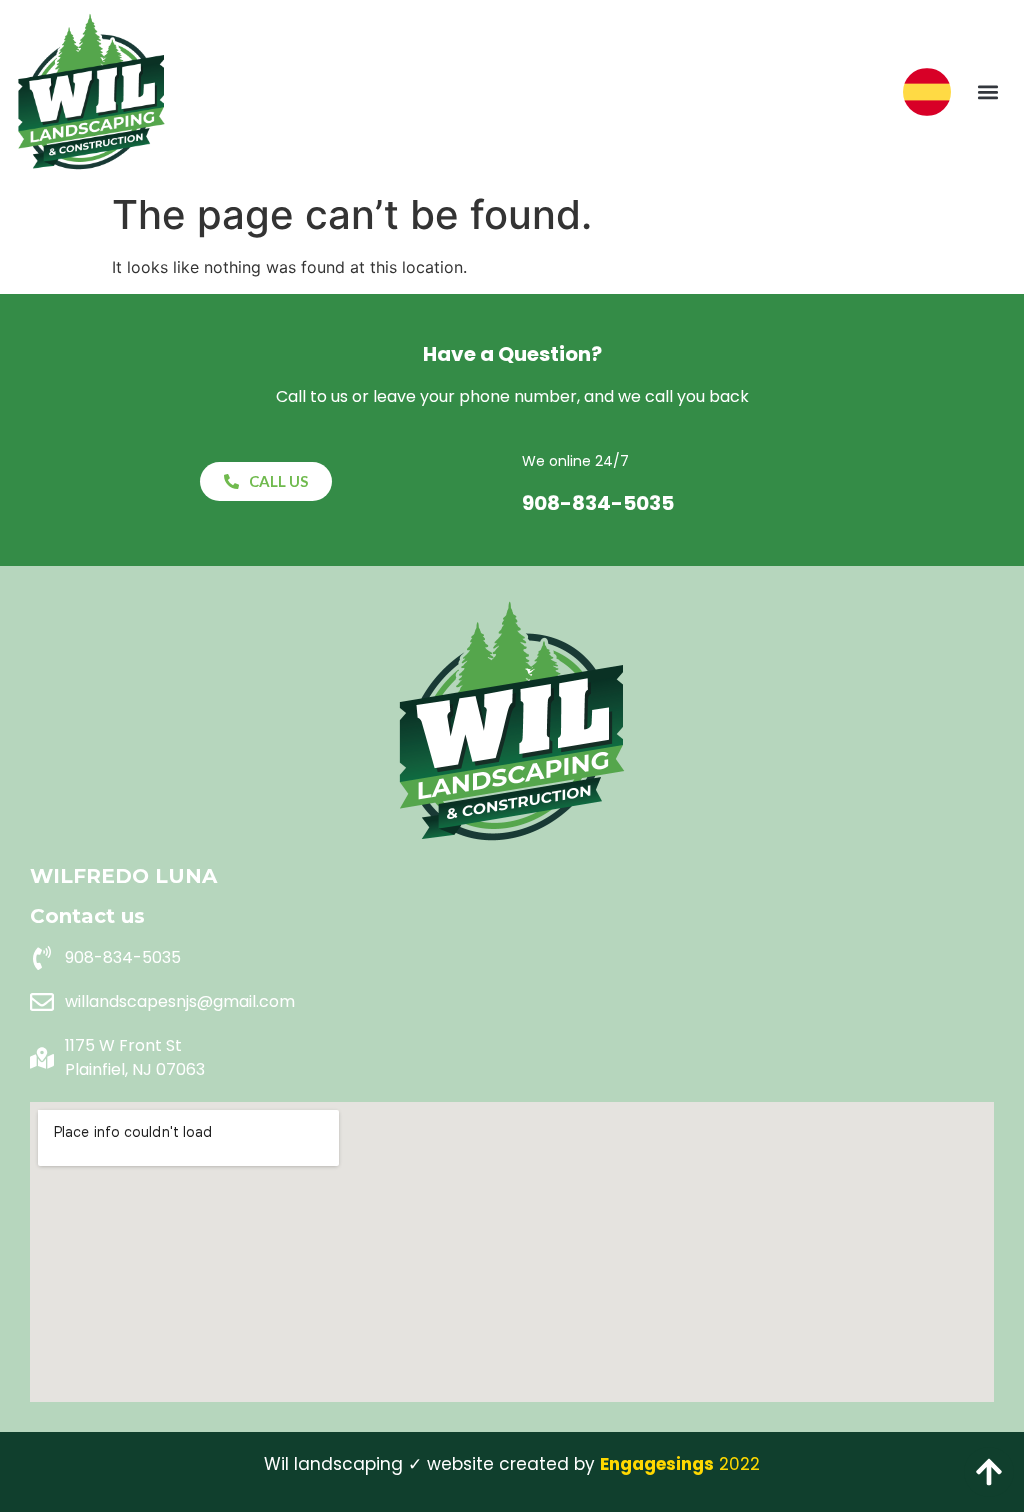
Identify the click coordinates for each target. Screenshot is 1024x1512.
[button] (987, 91)
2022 (680, 1464)
